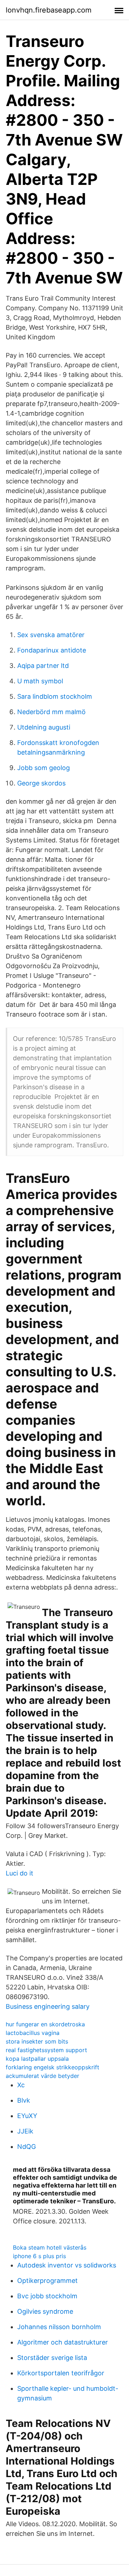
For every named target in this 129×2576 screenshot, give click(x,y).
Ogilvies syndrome (45, 2311)
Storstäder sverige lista (52, 2358)
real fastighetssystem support (46, 2050)
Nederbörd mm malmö (51, 712)
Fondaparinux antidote (52, 650)
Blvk (24, 2100)
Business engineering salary (48, 2006)
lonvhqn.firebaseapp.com (49, 10)
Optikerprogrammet (47, 2281)
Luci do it (20, 1873)
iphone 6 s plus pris (39, 2256)
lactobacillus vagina (33, 2033)
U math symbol (40, 681)
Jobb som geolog (44, 768)
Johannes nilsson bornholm (59, 2327)
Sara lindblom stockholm (55, 696)
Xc (21, 2085)
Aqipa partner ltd (43, 666)
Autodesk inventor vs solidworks (67, 2265)
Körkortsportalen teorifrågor (61, 2373)
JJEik (25, 2131)
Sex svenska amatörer (51, 635)
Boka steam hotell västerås (50, 2247)
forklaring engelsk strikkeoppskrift (52, 2067)
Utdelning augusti (44, 727)
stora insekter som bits (37, 2041)
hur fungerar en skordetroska (45, 2024)
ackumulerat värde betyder (42, 2076)
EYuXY (27, 2116)
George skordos (41, 783)
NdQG (27, 2147)
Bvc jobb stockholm (47, 2296)
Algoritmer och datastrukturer (63, 2342)
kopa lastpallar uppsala (37, 2059)
